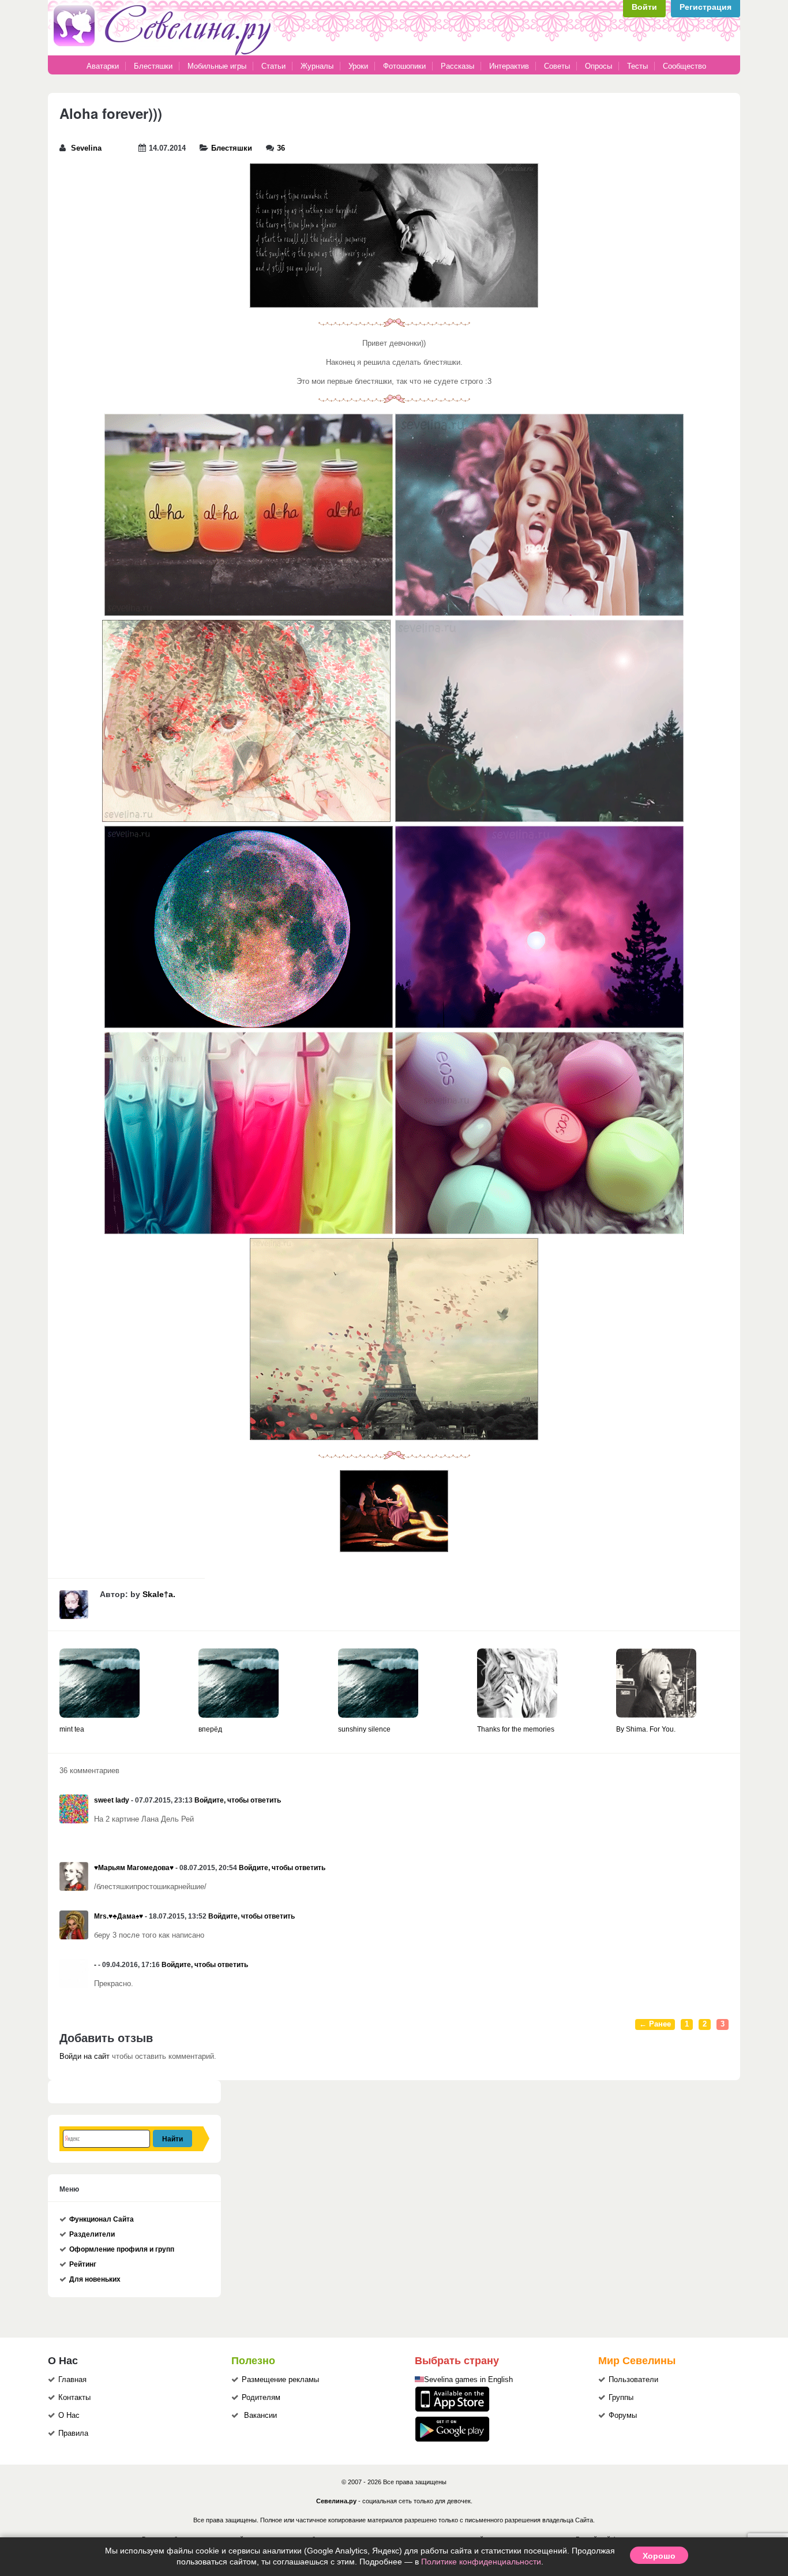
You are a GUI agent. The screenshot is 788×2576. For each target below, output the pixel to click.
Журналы (317, 66)
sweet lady (112, 1800)
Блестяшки (153, 66)
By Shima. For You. (646, 1729)
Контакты (74, 2398)
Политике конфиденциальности (481, 2562)
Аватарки (103, 66)
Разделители (92, 2234)
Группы (621, 2398)
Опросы (598, 66)
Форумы (623, 2416)
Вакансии (260, 2416)
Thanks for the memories (516, 1729)
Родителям (261, 2398)
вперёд (210, 1729)
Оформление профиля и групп (122, 2249)
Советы (557, 66)
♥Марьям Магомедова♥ (134, 1868)
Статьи (273, 66)
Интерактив (509, 66)
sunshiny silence (364, 1729)
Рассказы (459, 66)
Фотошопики (404, 66)
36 (281, 148)
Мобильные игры (217, 66)
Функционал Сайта (102, 2219)
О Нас (69, 2416)
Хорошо (659, 2555)
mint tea (72, 1729)
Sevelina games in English (468, 2380)
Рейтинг (83, 2264)
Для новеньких (95, 2279)
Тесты (637, 66)
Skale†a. (159, 1594)
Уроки (358, 66)
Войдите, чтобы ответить (238, 1800)
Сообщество (684, 66)
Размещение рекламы (280, 2380)
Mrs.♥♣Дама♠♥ (119, 1916)
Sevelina (86, 148)
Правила (73, 2433)
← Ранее (655, 2024)
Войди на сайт (85, 2057)
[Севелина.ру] (164, 53)
